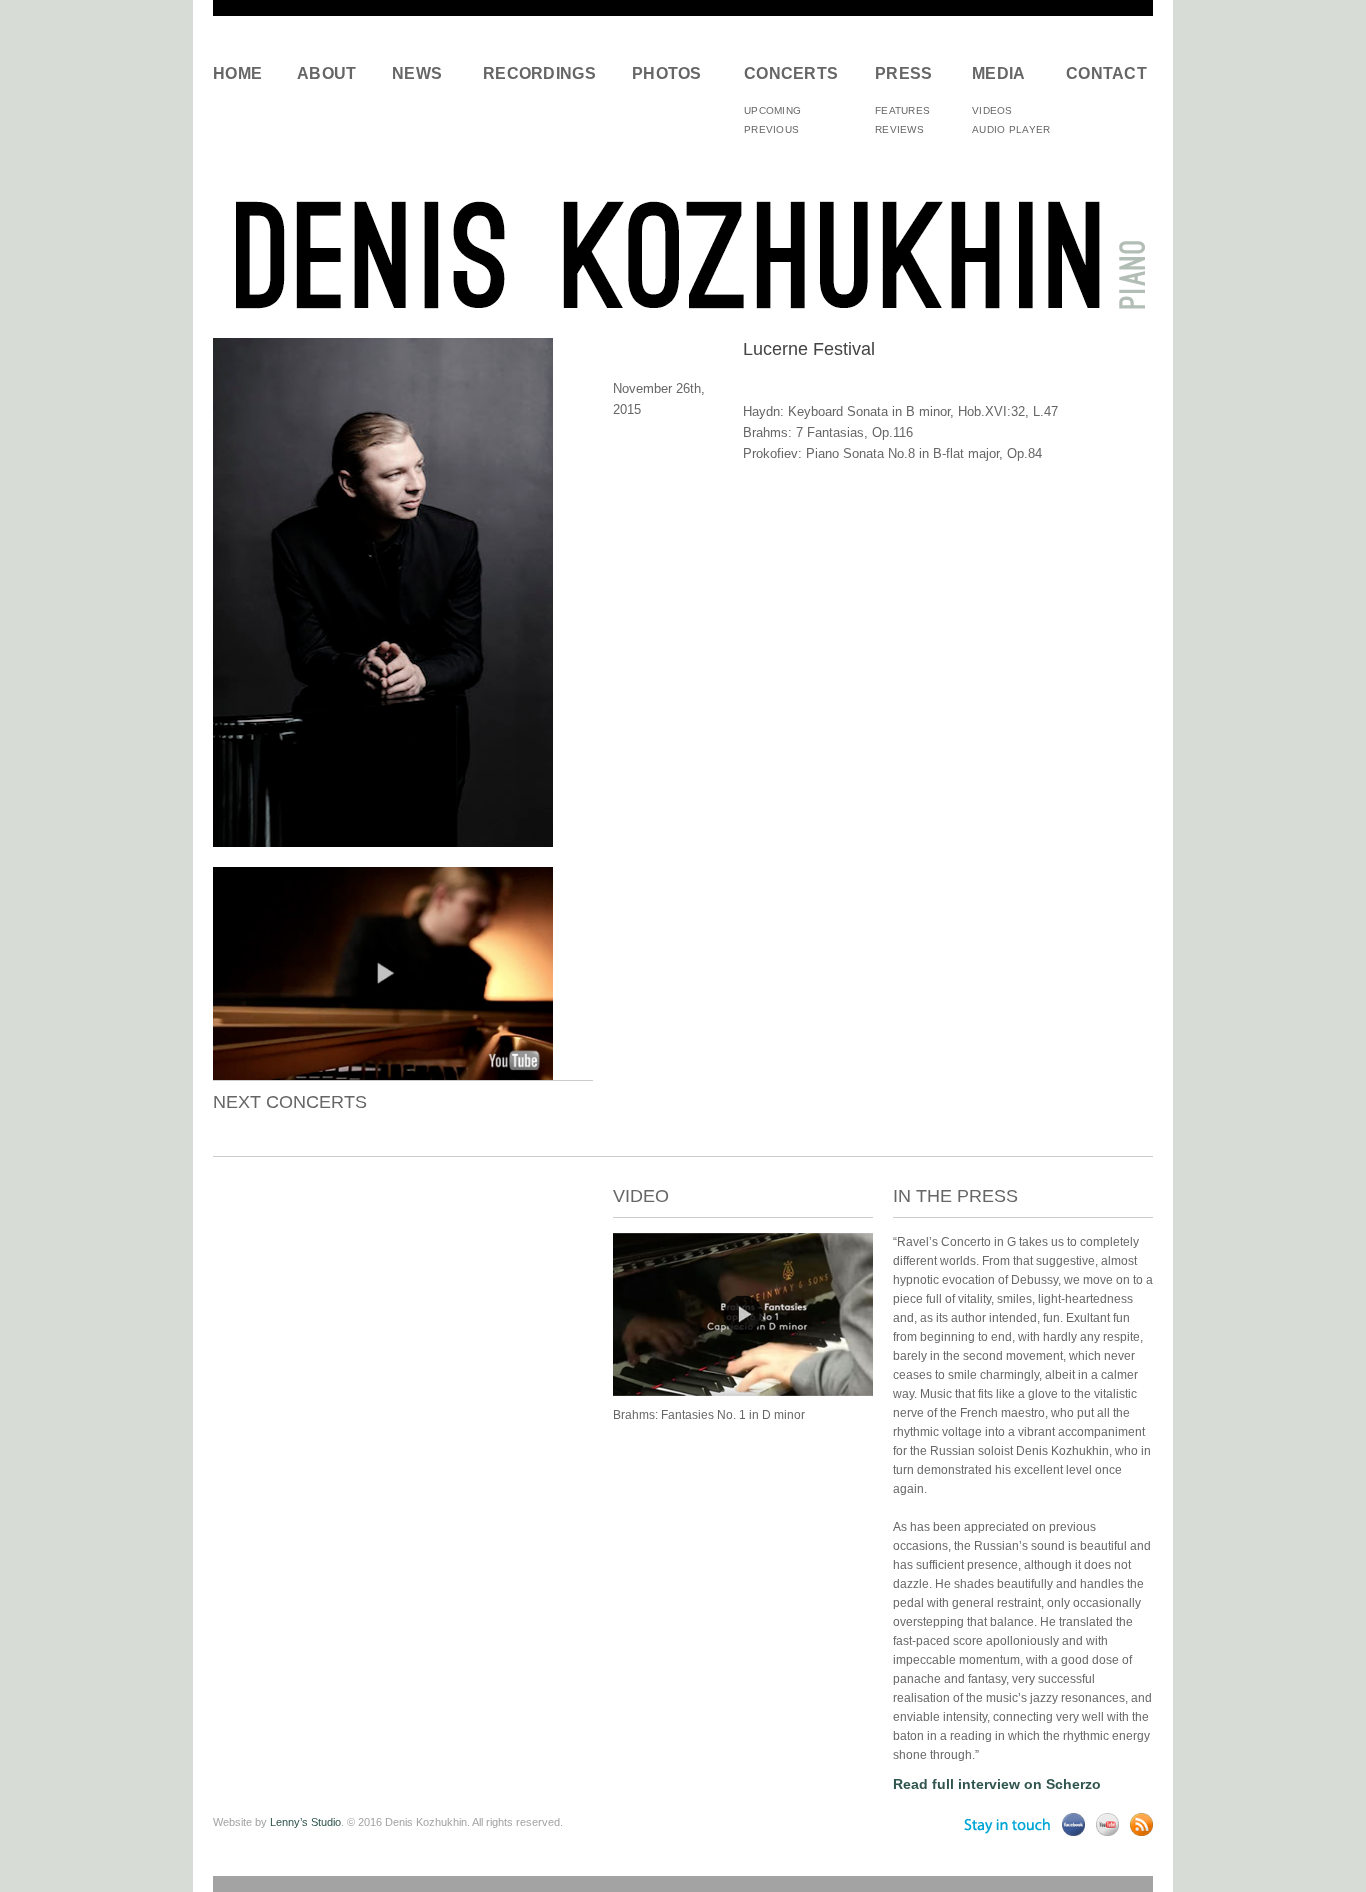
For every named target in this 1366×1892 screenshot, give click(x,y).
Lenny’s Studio (305, 1822)
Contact (1102, 73)
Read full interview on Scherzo (997, 1784)
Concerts (791, 73)
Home (237, 73)
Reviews (899, 129)
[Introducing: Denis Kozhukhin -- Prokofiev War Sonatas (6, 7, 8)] (383, 1075)
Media (999, 73)
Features (902, 110)
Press (904, 73)
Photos (667, 73)
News (417, 73)
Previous (771, 129)
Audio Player (1011, 129)
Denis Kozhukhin (683, 253)
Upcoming (772, 110)
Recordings (539, 73)
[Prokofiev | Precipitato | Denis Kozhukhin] (743, 1392)
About (327, 73)
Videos (992, 110)
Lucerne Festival (809, 349)
